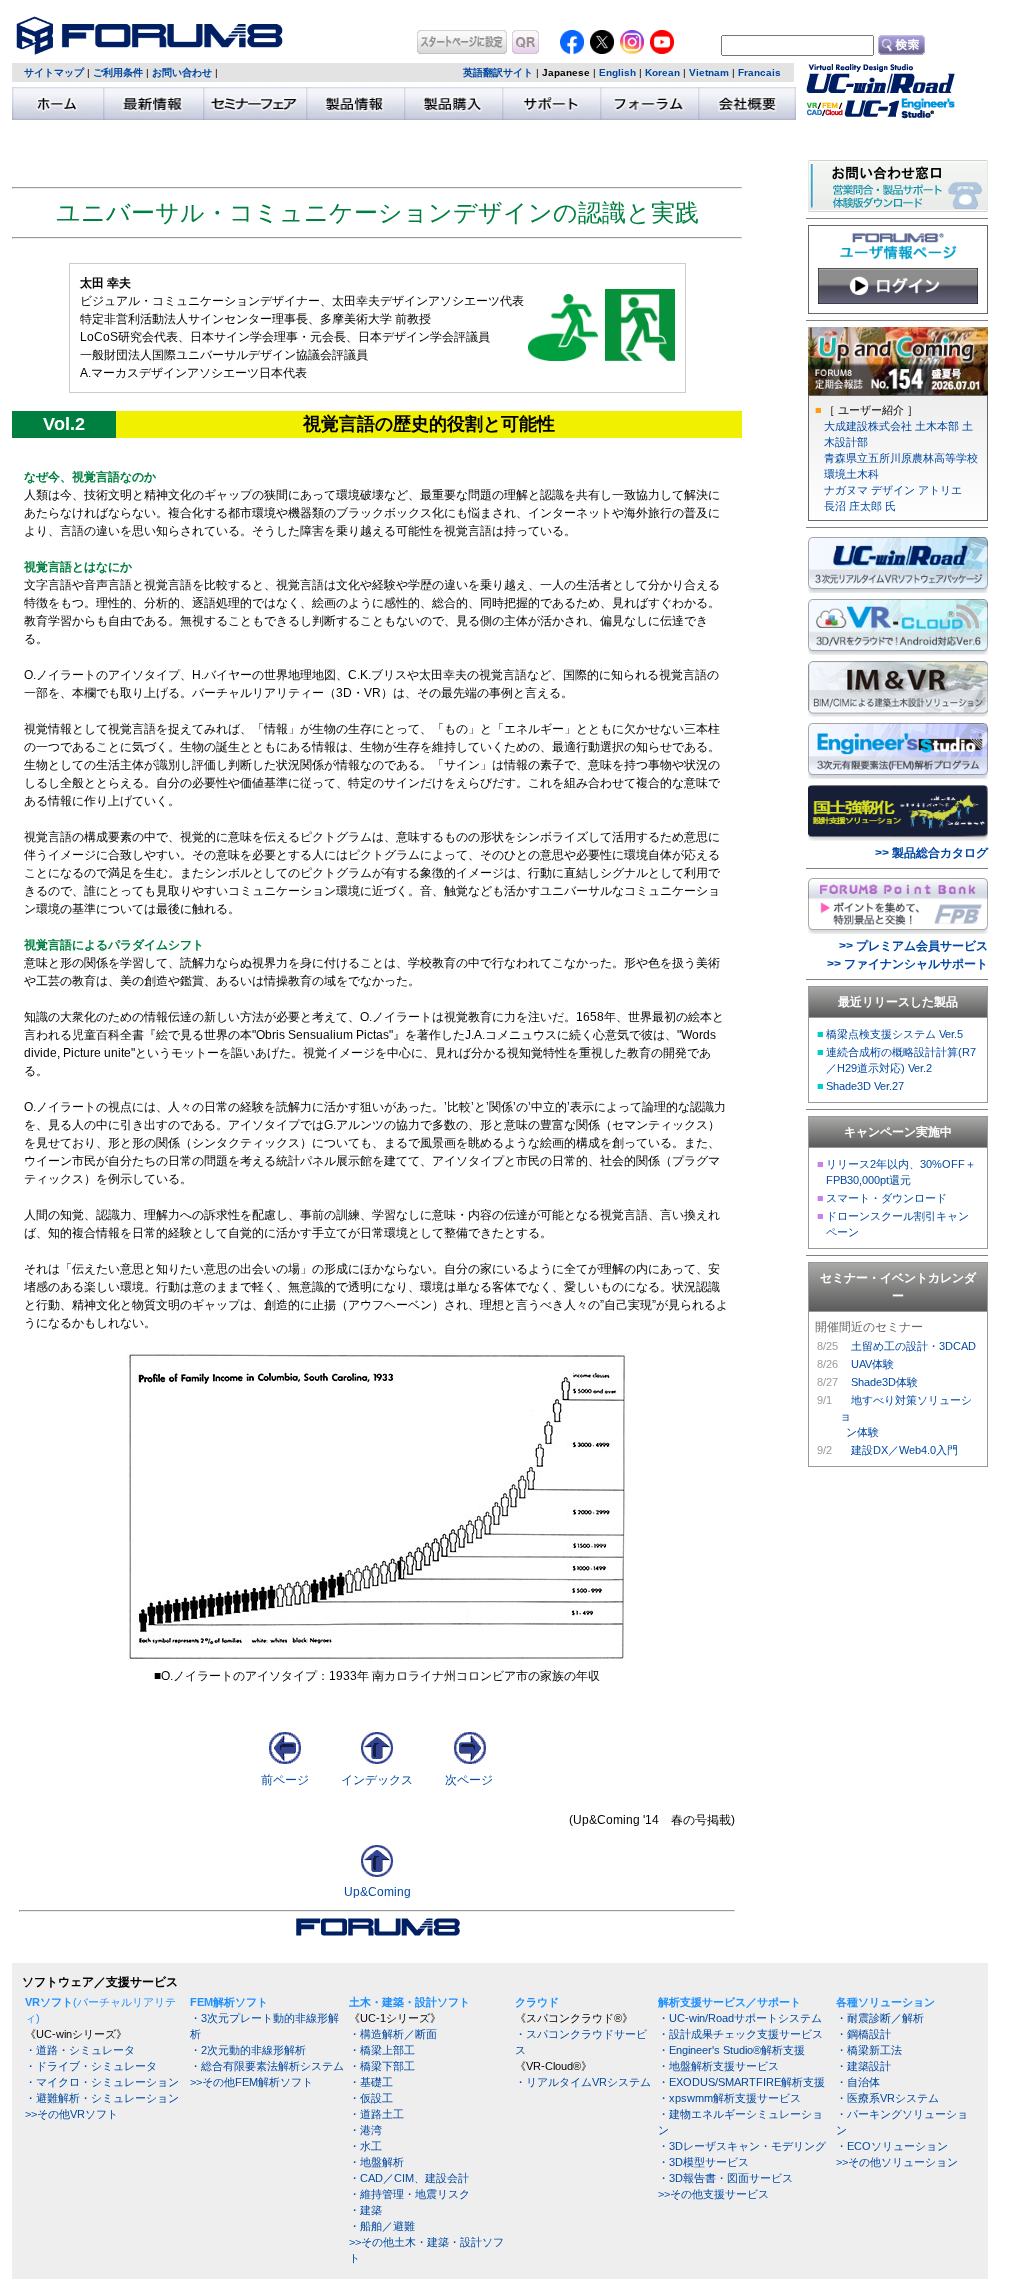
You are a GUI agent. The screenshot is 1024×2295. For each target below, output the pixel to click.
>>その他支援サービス (713, 2194)
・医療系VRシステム (887, 2098)
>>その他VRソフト (71, 2114)
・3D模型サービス (703, 2162)
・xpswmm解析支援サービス (729, 2098)
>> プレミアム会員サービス (913, 946)
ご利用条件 (118, 72)
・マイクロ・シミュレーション (102, 2082)
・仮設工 (371, 2098)
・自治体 (858, 2082)
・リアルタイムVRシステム (583, 2082)
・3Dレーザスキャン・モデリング (742, 2146)
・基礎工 (371, 2082)
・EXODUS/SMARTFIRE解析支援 (741, 2082)
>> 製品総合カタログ (931, 853)
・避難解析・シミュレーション (102, 2098)
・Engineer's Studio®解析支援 (731, 2050)
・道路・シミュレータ (80, 2050)
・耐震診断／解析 (880, 2018)
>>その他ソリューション (897, 2162)
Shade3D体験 (884, 1382)
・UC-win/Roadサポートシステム (740, 2018)
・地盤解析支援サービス (718, 2066)
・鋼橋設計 (863, 2034)
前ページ (285, 1780)
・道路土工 (376, 2114)
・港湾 (365, 2130)
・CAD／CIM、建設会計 (409, 2178)
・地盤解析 (376, 2162)
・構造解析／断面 (393, 2034)
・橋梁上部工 (382, 2050)
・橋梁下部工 (382, 2066)
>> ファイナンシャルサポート (907, 964)
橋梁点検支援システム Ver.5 (894, 1034)
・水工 (365, 2146)
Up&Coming (377, 1892)
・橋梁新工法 (869, 2050)
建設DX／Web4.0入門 (904, 1450)
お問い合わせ (182, 72)
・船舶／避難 (382, 2226)
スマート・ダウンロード (886, 1198)
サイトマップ (54, 72)
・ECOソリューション (892, 2146)
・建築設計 (863, 2066)
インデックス (377, 1780)
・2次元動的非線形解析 (248, 2050)
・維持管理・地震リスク (409, 2194)
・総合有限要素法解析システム (267, 2066)
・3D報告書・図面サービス (725, 2178)
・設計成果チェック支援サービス (740, 2034)
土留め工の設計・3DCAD (913, 1346)
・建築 (365, 2210)
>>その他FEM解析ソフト (251, 2082)
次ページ (469, 1780)
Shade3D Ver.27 (865, 1086)
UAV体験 (872, 1364)
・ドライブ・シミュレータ (91, 2066)
